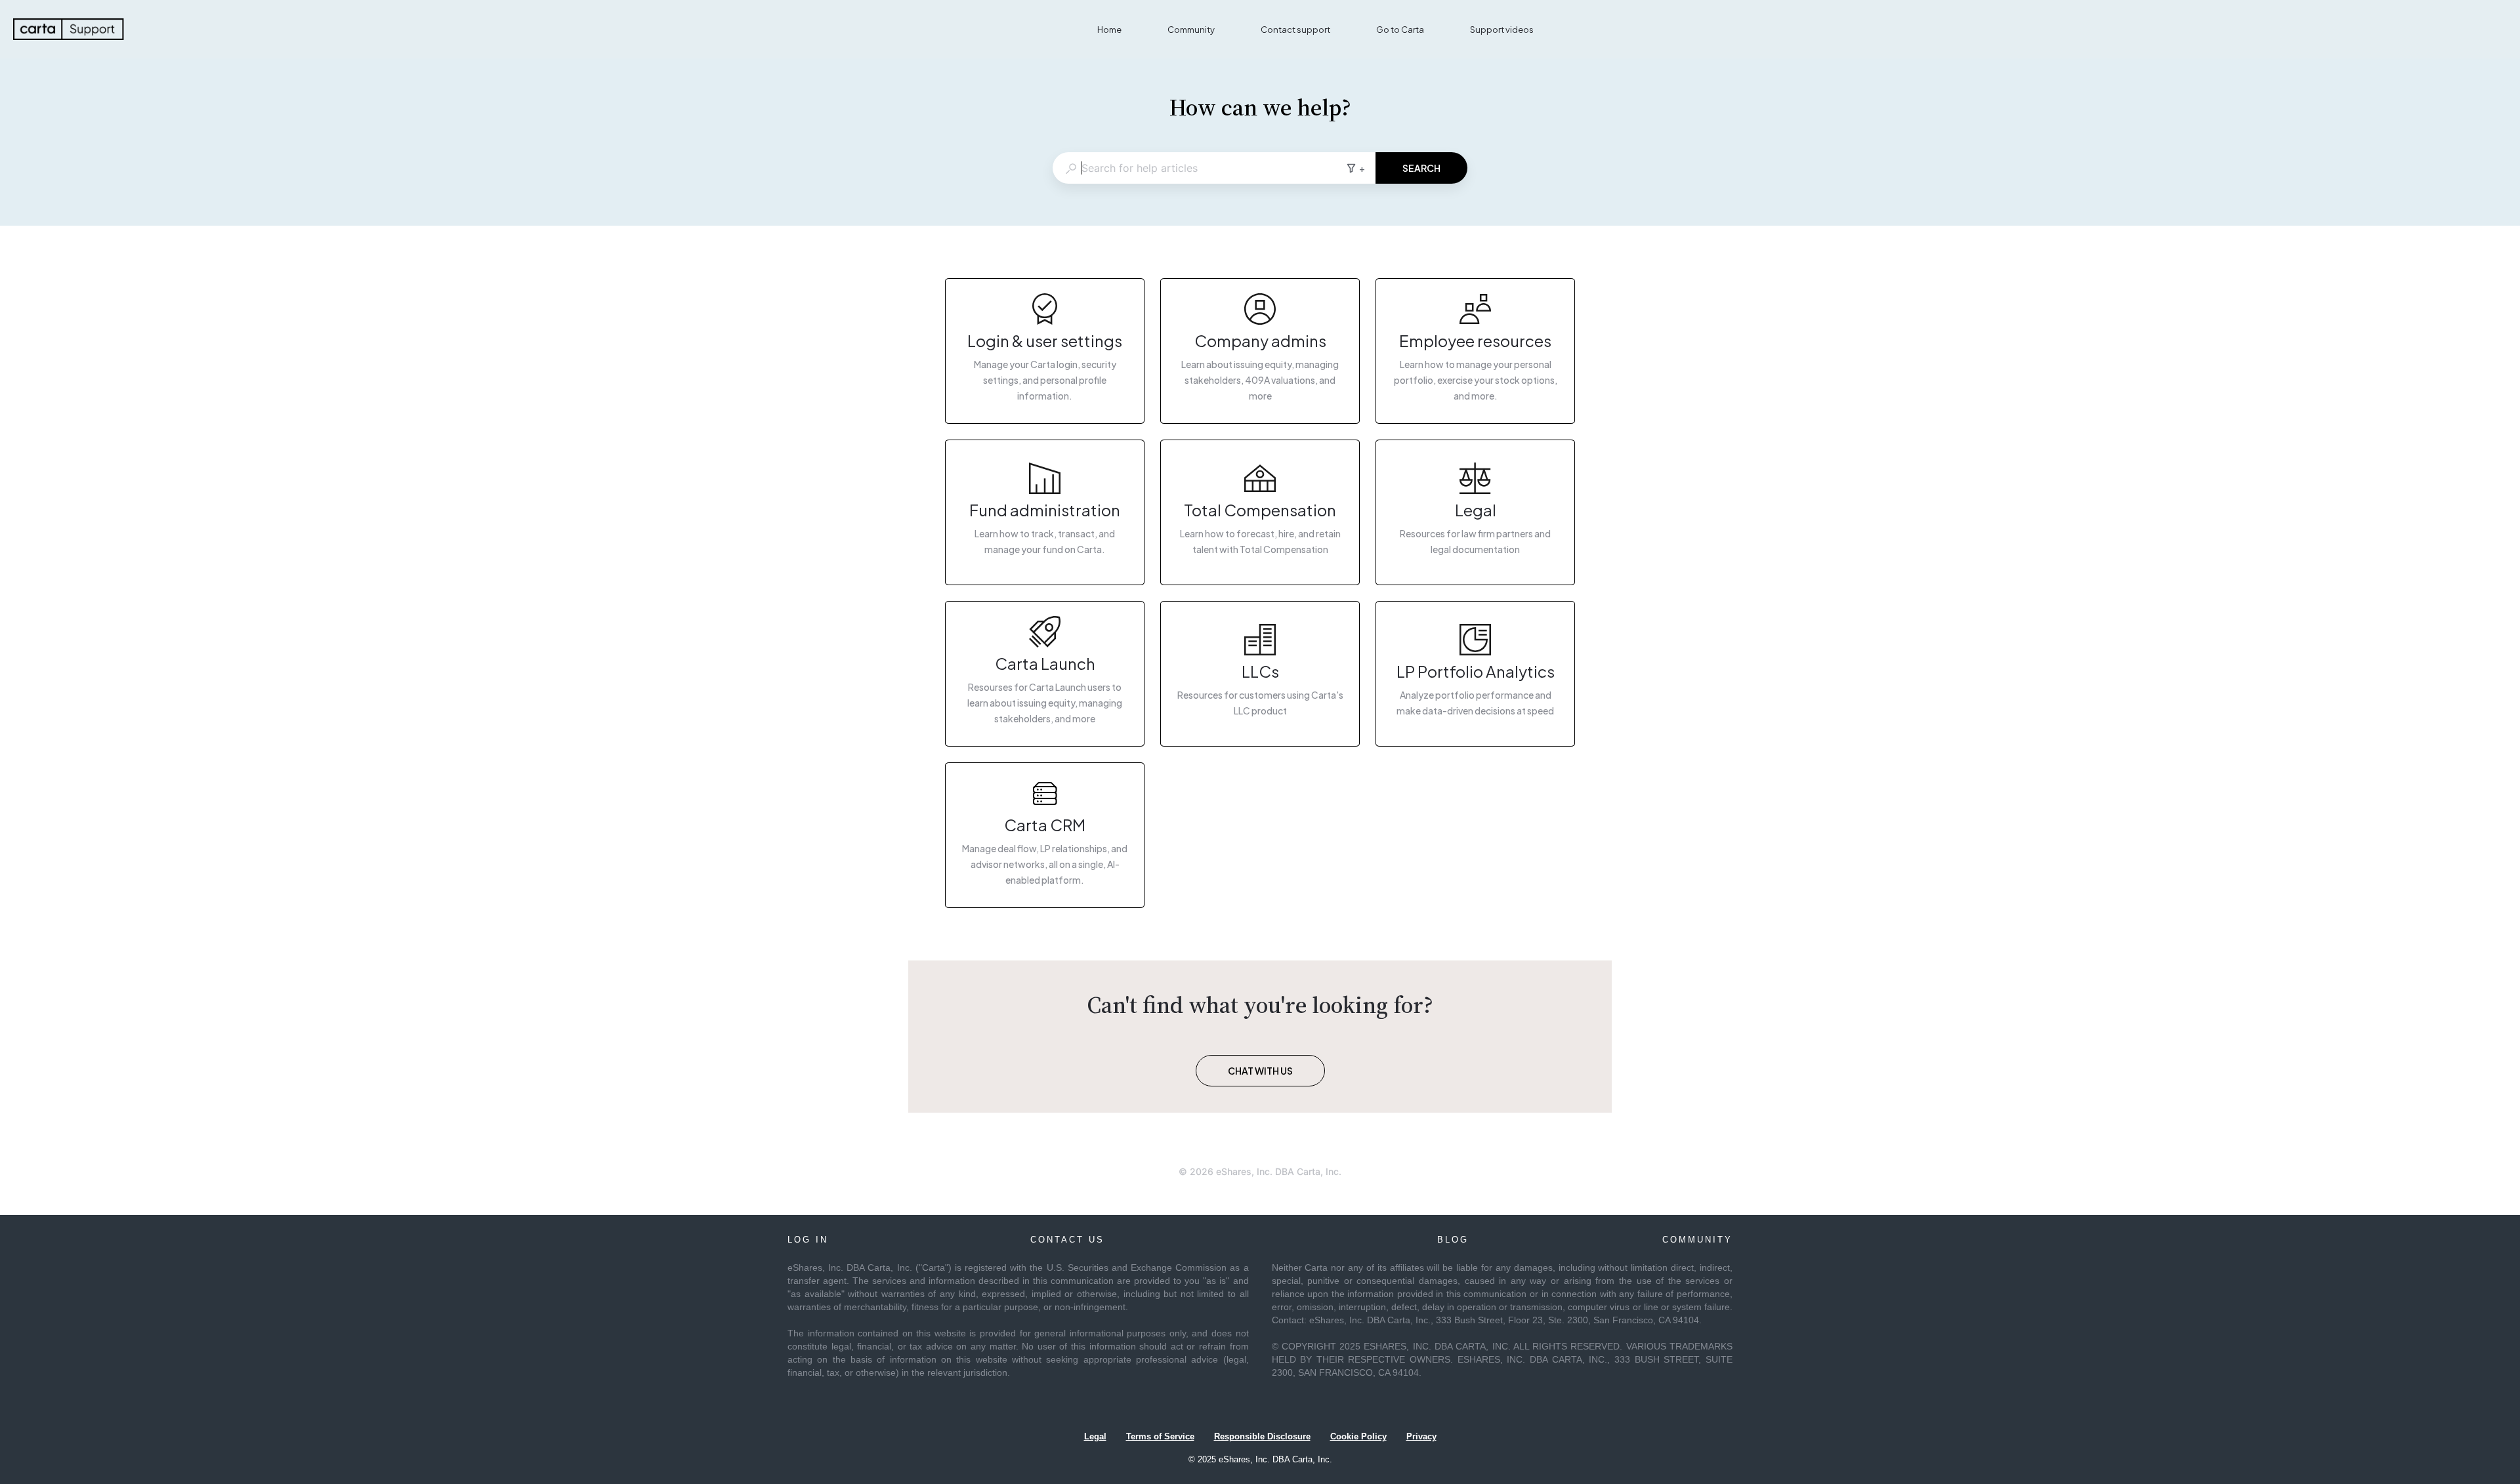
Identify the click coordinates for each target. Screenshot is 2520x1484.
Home (1109, 30)
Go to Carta (1400, 30)
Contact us (1067, 1240)
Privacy (1421, 1436)
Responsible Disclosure (1262, 1436)
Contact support (1295, 30)
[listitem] (1045, 351)
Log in (808, 1240)
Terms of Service (1160, 1436)
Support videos (1502, 30)
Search (1421, 168)
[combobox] (1199, 168)
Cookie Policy (1358, 1436)
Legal (1095, 1436)
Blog (1453, 1240)
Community (1191, 30)
